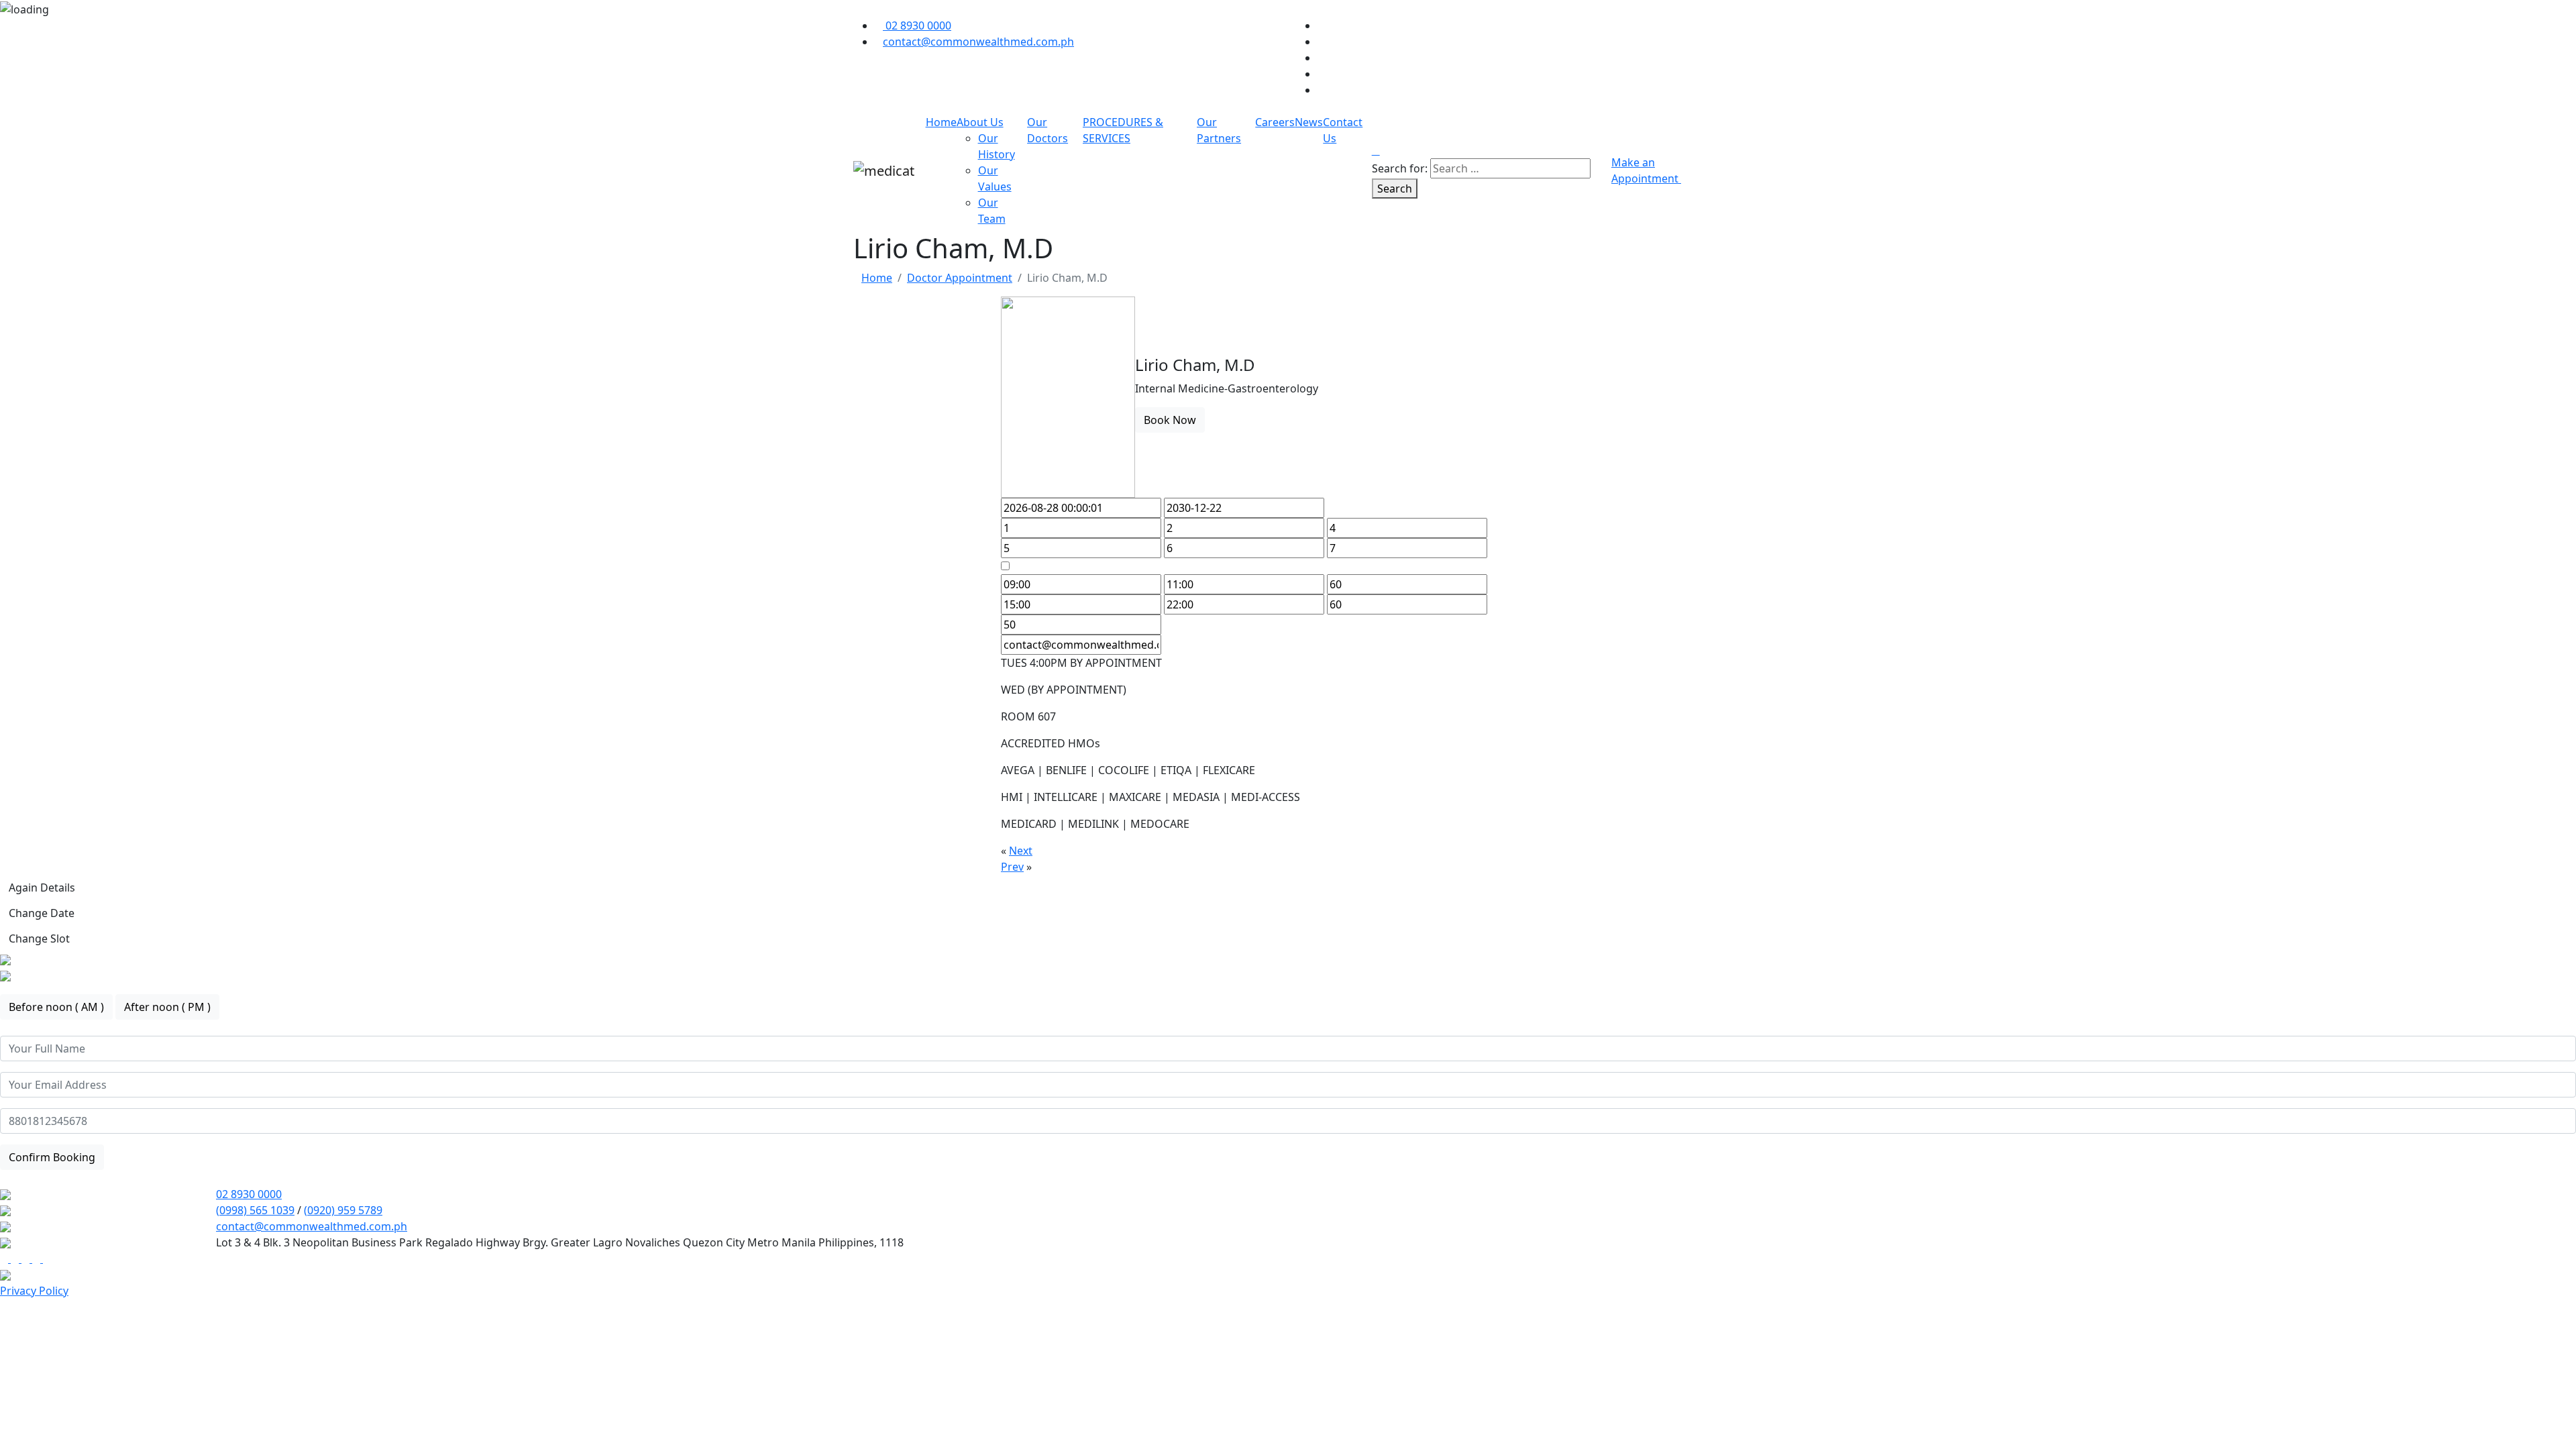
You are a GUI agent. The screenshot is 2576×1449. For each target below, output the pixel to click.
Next (1021, 851)
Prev (1012, 867)
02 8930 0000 (249, 1194)
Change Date (42, 913)
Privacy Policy (34, 1291)
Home (941, 122)
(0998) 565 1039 (255, 1210)
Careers (1275, 122)
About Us (980, 122)
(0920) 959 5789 (343, 1210)
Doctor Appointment (960, 278)
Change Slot (39, 938)
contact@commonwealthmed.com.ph (312, 1226)
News (1309, 122)
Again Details (42, 888)
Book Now (1170, 420)
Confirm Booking (52, 1157)
